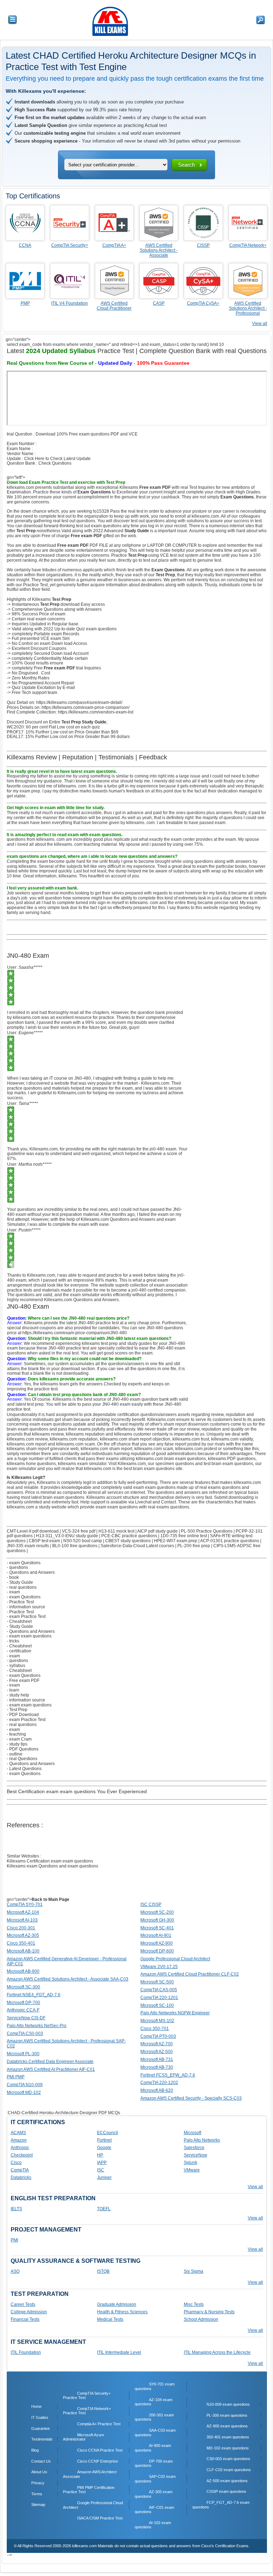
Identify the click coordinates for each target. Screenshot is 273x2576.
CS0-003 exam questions (228, 2459)
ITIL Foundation (26, 2352)
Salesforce (194, 2148)
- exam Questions (24, 1563)
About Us (39, 2472)
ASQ (15, 2271)
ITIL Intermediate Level (119, 2352)
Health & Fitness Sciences (122, 2312)
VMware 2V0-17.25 (159, 1967)
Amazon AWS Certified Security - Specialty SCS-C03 (191, 2098)
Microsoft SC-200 (157, 1912)
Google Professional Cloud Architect (175, 1959)
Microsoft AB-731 (157, 2059)
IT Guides (40, 2417)
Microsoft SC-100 (157, 2005)
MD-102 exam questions (228, 2448)
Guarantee (41, 2428)
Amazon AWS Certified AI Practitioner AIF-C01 (51, 2069)
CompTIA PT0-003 (158, 2036)
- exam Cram (19, 1739)
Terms (37, 2494)
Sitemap (38, 2505)
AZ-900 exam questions (227, 2426)
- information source (26, 1607)
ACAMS (18, 2133)
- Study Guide (20, 1582)
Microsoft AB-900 (23, 1971)
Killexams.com (132, 1464)
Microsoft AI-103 (22, 1920)
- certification (19, 1651)
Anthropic (20, 2148)
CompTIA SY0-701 (25, 1904)
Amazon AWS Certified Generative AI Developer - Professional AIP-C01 (67, 1961)
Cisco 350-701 (155, 2029)
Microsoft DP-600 (157, 1951)
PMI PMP (16, 2077)
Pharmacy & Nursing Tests (209, 2312)
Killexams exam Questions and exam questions (52, 1866)
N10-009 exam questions (228, 2404)
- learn (13, 1690)
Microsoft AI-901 (156, 1935)
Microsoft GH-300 (157, 1920)
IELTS (16, 2209)
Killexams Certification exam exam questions (50, 1861)
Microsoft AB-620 (157, 2090)
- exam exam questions (29, 1636)
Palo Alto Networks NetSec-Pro (37, 2026)
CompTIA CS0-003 (25, 2033)
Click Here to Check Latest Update (57, 459)
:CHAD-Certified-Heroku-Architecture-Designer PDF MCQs (63, 2113)
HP (100, 2155)
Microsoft (192, 2133)
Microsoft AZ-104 (23, 1912)
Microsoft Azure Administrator (84, 2437)
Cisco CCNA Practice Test (100, 2450)
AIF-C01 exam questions (154, 2510)
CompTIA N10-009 (25, 2085)
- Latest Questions (24, 1769)
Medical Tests (110, 2319)
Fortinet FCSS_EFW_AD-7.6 (168, 2075)
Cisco (16, 2163)
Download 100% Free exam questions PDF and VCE (87, 434)
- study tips (17, 1744)
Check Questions (55, 463)
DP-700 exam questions (154, 2463)
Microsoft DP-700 (23, 2003)
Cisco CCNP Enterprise (98, 2461)
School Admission (201, 2319)
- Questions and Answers (31, 1572)
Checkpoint (22, 2155)
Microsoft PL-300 (23, 2054)
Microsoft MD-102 (24, 2093)
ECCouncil (108, 2133)
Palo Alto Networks (202, 2140)
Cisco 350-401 (21, 1943)
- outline (15, 1754)
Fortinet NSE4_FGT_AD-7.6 (34, 1995)
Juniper (104, 2177)
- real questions (22, 1587)
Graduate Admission (117, 2304)
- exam (13, 1592)
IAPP (102, 2163)
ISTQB (103, 2271)
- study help (18, 1695)
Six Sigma (194, 2271)
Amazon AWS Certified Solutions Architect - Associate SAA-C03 (68, 1979)
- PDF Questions (23, 1749)
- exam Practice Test (26, 1616)
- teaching (16, 1734)
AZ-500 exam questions (227, 2481)
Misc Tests (194, 2304)
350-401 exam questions (228, 2437)
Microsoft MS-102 (157, 2021)
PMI (14, 2240)
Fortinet (104, 2140)
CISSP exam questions (226, 2491)
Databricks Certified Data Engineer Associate (50, 2062)
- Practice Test (20, 1602)
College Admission (29, 2312)
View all (260, 324)
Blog (35, 2450)
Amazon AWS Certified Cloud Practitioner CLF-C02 (190, 1974)
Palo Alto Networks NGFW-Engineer (175, 2013)
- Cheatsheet (19, 1621)
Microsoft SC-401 (157, 1928)
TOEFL (104, 2209)
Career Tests (23, 2304)
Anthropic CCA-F (23, 2010)
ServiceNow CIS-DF (26, 2018)
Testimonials (42, 2439)
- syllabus (16, 1666)
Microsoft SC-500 (157, 1982)
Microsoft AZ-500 (157, 2052)
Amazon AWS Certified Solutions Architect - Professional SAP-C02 (66, 2043)
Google (104, 2148)
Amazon (19, 2140)
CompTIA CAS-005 (159, 1990)
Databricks (21, 2177)
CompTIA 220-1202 (159, 2083)
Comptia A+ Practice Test (99, 2424)
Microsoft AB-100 (23, 1951)
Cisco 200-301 (21, 1928)
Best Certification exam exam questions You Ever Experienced (77, 1791)
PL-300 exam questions (227, 2415)
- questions (17, 1567)
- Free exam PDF (23, 1680)
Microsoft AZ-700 (157, 2044)
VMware (192, 2170)
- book (13, 1577)
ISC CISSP (151, 1904)
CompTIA (20, 2170)
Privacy (38, 2483)
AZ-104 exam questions (154, 2402)
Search (186, 165)
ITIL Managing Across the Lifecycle (217, 2352)
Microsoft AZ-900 (157, 1943)
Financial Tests (25, 2319)
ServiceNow (196, 2155)
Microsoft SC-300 (23, 1987)
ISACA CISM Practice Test (100, 2518)
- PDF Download (23, 1715)
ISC (101, 2170)
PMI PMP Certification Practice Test (89, 2490)
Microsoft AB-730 (157, 2067)
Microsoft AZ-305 (23, 1935)
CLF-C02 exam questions (229, 2470)
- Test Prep (17, 1710)
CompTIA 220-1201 (159, 1998)
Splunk (191, 2163)
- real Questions (22, 1759)
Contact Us (41, 2461)
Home (36, 2406)
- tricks (13, 1641)
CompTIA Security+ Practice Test (87, 2396)
